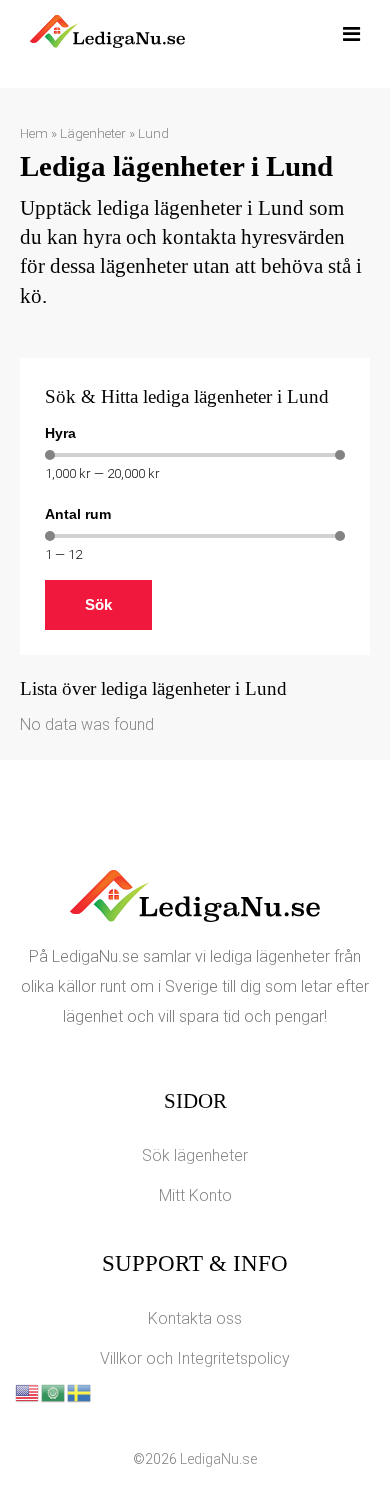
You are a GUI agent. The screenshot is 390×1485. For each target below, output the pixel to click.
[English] (28, 1391)
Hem (34, 133)
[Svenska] (80, 1391)
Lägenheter (93, 133)
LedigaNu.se (218, 1459)
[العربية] (54, 1391)
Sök (98, 604)
